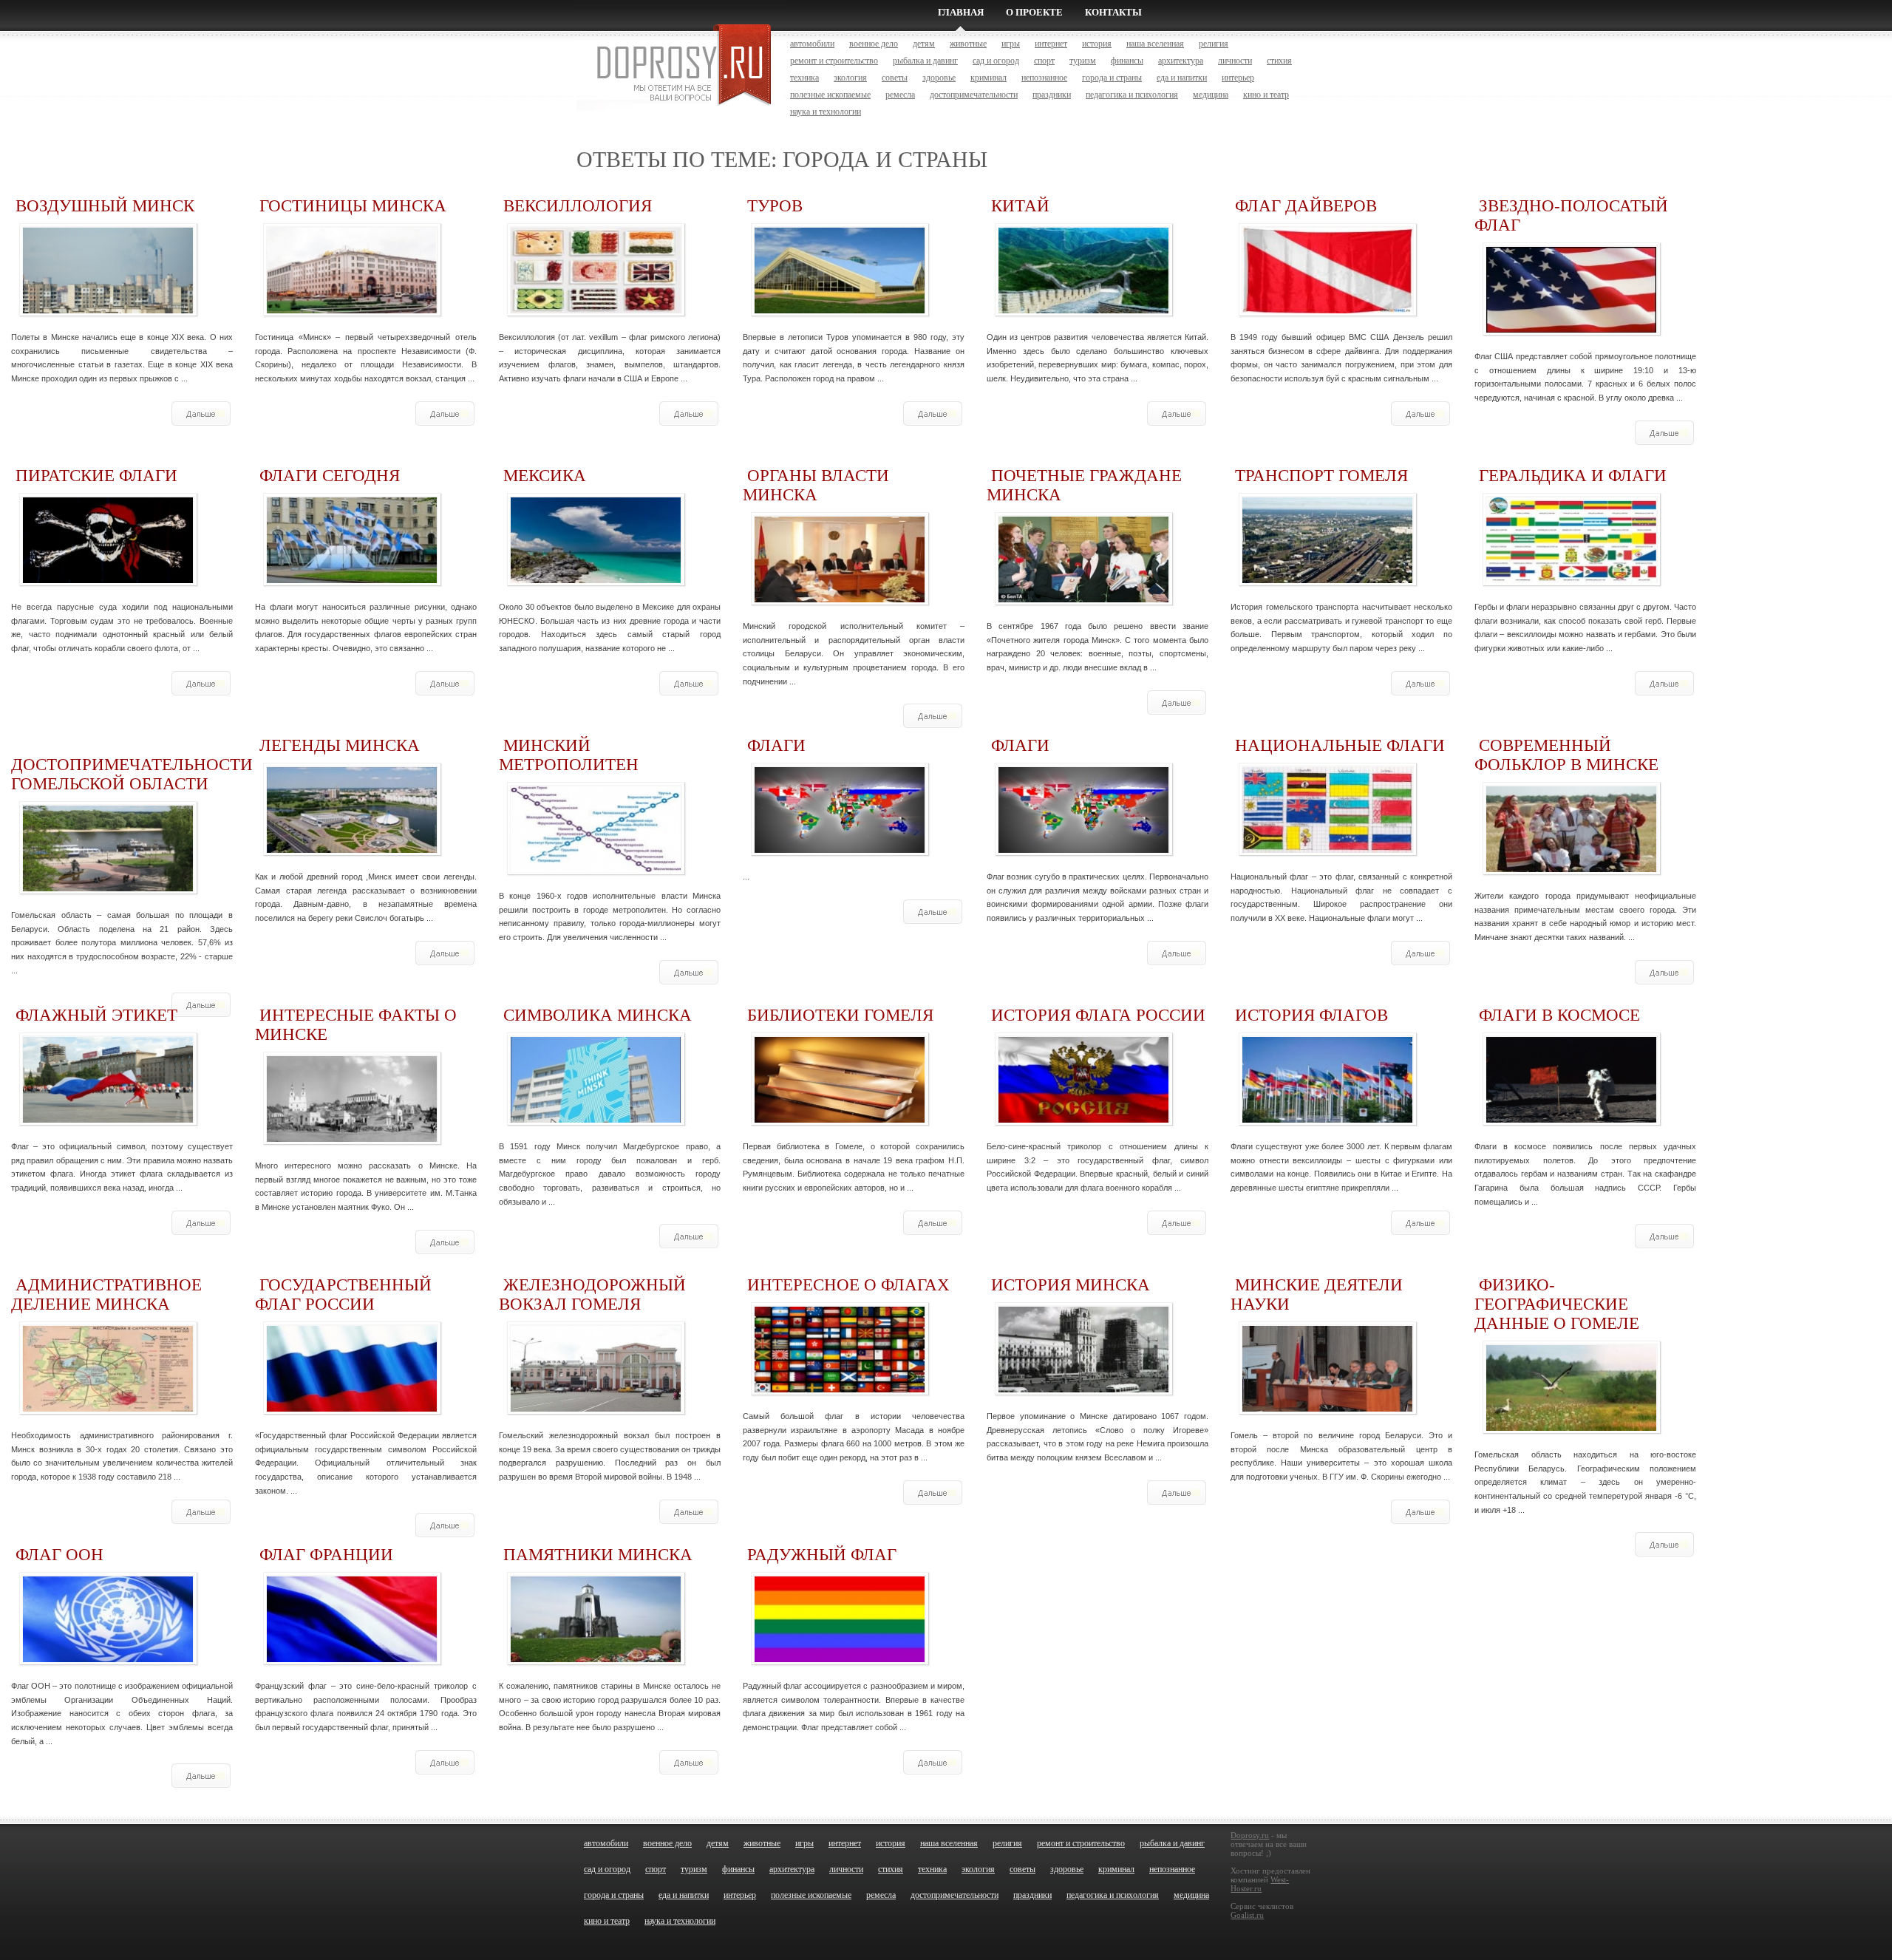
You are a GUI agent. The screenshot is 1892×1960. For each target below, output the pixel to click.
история (1097, 44)
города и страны (1112, 78)
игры (1011, 44)
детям (924, 44)
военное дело (874, 44)
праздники (1052, 95)
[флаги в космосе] (1571, 1119)
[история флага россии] (1083, 1119)
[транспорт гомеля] (1327, 579)
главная (961, 12)
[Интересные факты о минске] (352, 1138)
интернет (1051, 44)
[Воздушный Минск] (108, 309)
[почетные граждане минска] (1083, 598)
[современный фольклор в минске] (1571, 868)
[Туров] (840, 309)
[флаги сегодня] (352, 579)
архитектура (1181, 61)
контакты (1113, 12)
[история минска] (1083, 1388)
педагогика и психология (1132, 95)
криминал (988, 78)
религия (1214, 44)
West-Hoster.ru (1260, 1884)
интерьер (1238, 78)
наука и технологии (826, 112)
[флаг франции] (352, 1658)
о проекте (1034, 12)
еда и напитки (1182, 78)
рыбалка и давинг (925, 61)
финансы (1127, 61)
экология (850, 78)
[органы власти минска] (840, 598)
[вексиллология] (596, 309)
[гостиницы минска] (352, 309)
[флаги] (840, 849)
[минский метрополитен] (596, 868)
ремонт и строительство (834, 61)
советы (895, 78)
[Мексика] (596, 579)
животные (968, 44)
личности (1235, 61)
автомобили (812, 44)
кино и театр (1266, 95)
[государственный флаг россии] (352, 1408)
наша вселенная (1155, 44)
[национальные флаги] (1327, 849)
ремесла (900, 95)
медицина (1211, 95)
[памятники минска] (596, 1658)
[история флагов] (1327, 1119)
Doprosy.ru (1250, 1835)
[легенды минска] (352, 849)
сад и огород (996, 61)
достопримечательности (974, 95)
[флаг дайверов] (1327, 309)
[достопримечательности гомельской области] (108, 887)
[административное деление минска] (108, 1408)
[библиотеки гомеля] (840, 1119)
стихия (1279, 61)
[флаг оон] (108, 1658)
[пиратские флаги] (108, 579)
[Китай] (1083, 309)
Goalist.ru (1247, 1915)
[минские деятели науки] (1327, 1408)
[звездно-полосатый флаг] (1571, 329)
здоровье (939, 78)
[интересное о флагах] (840, 1388)
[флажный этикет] (108, 1119)
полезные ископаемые (830, 95)
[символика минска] (596, 1119)
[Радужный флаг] (840, 1658)
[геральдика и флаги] (1571, 579)
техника (804, 78)
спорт (1044, 61)
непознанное (1044, 78)
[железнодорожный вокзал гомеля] (596, 1408)
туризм (1083, 61)
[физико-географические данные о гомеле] (1571, 1427)
